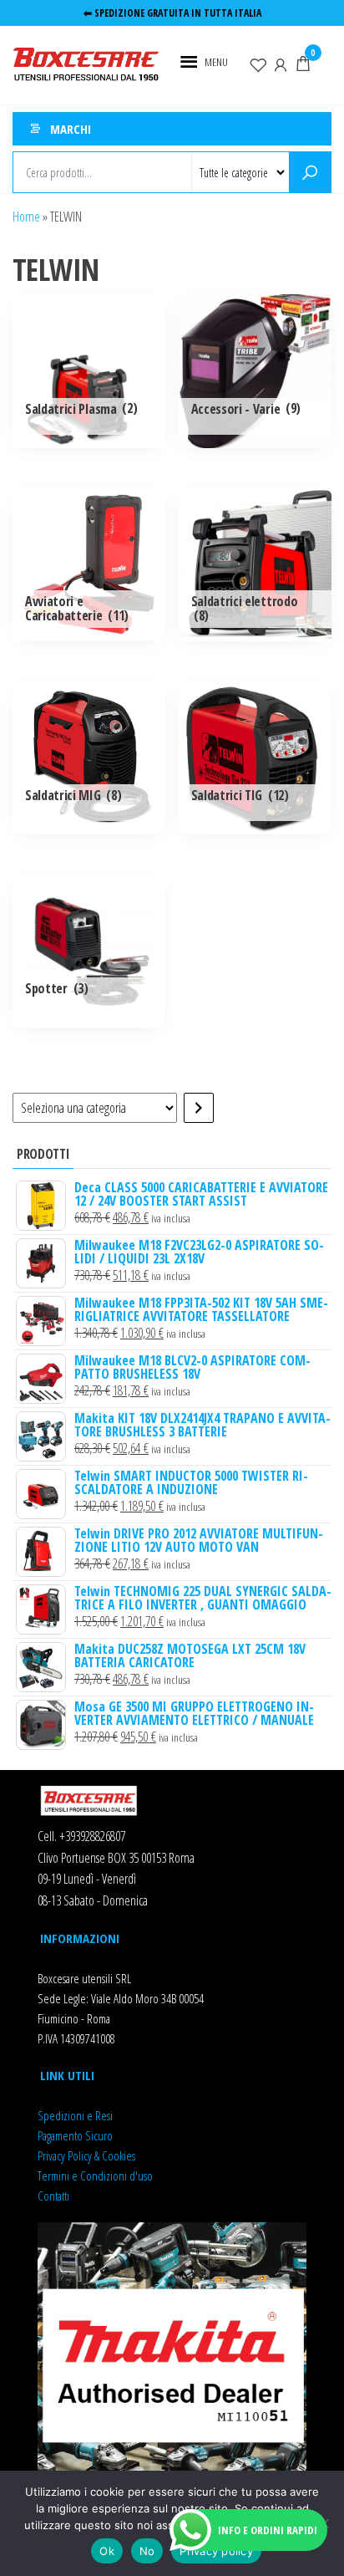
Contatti (53, 2196)
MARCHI (71, 129)
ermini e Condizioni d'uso (97, 2176)
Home (26, 217)
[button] (216, 62)
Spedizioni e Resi (75, 2115)
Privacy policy (216, 2551)
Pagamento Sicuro (75, 2135)
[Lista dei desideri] (258, 64)
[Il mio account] (281, 64)
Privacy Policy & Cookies (86, 2155)
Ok (107, 2551)
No (147, 2551)
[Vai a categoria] (199, 1108)
